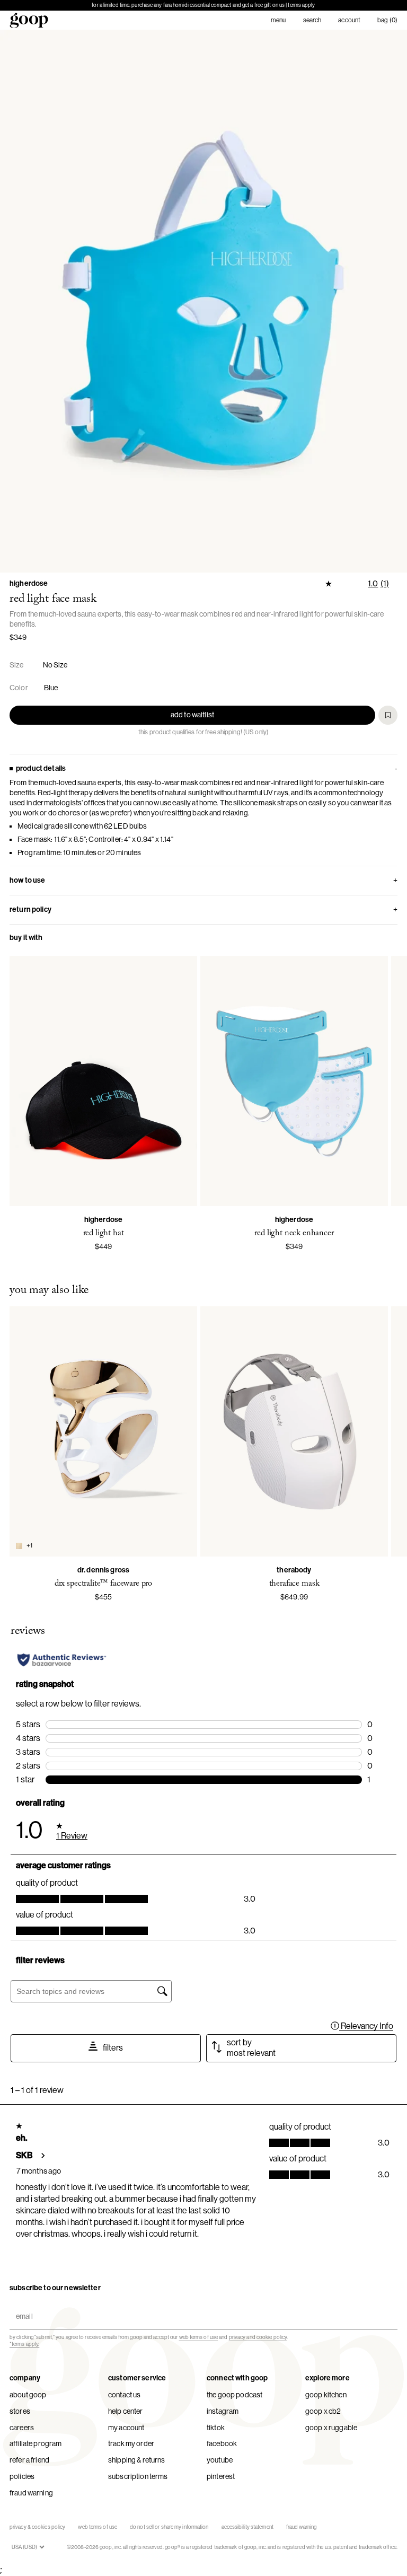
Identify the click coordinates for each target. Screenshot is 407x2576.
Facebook (222, 2443)
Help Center (126, 2411)
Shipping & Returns (137, 2460)
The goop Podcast (235, 2395)
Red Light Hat (104, 1233)
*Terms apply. (24, 2344)
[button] (203, 301)
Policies (22, 2476)
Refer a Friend (29, 2460)
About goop (28, 2395)
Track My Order (131, 2443)
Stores (20, 2411)
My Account (126, 2428)
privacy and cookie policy (258, 2337)
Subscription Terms (138, 2476)
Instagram (223, 2411)
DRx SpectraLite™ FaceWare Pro (103, 1584)
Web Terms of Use (98, 2527)
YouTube (220, 2460)
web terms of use (199, 2337)
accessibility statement (247, 2527)
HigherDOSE (29, 583)
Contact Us (124, 2395)
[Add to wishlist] (388, 715)
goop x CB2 (323, 2411)
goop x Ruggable (331, 2428)
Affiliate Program (36, 2443)
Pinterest (221, 2476)
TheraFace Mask (294, 1584)
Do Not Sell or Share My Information (169, 2527)
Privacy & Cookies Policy (37, 2527)
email (22, 2307)
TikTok (216, 2428)
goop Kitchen (326, 2395)
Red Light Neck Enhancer (294, 1233)
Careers (22, 2428)
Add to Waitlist (192, 715)
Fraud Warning (31, 2493)
